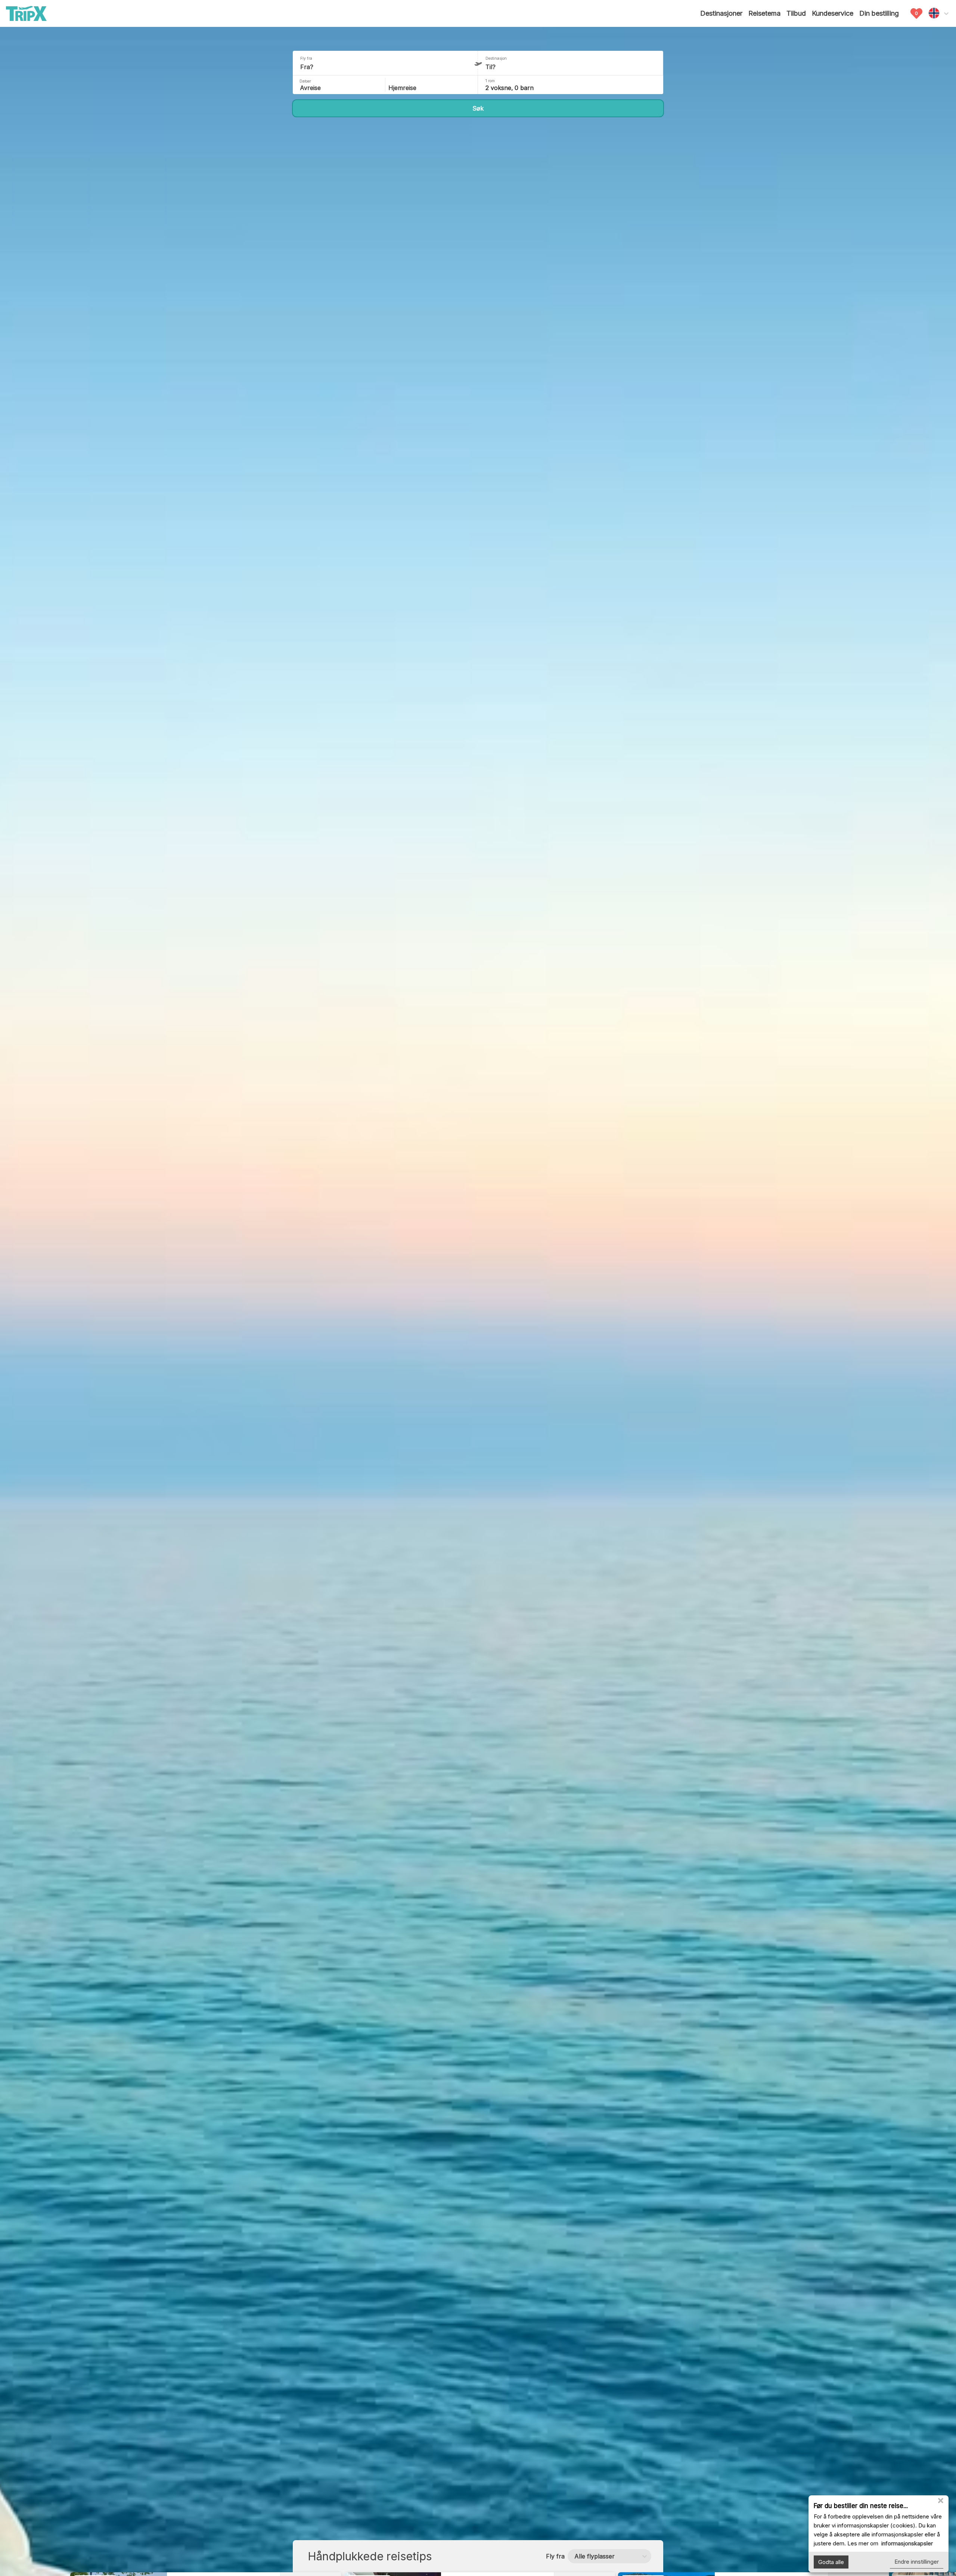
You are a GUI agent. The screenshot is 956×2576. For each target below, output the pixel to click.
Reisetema (764, 13)
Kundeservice (833, 13)
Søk (478, 108)
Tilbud (796, 13)
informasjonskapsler (906, 2543)
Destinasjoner (721, 13)
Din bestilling (879, 13)
